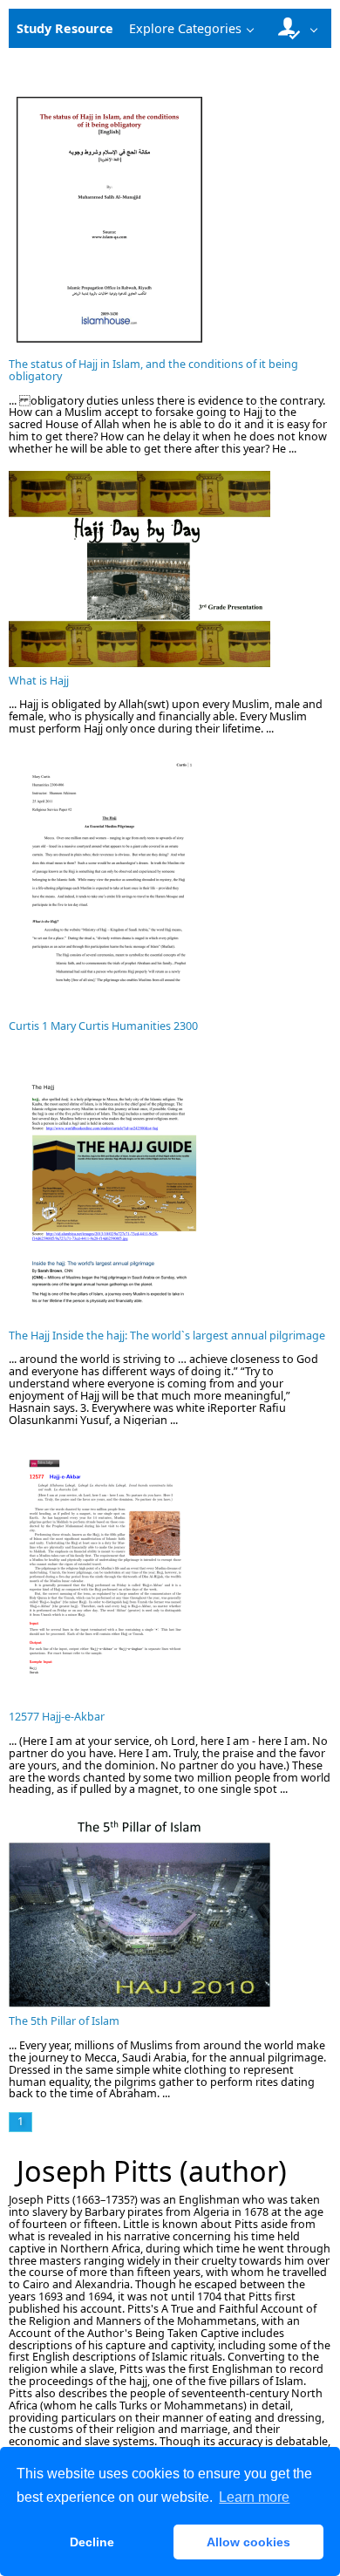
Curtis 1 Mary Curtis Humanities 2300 (103, 1026)
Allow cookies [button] (248, 2542)
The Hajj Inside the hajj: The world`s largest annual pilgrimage (167, 1336)
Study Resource (65, 28)
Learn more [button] (254, 2497)
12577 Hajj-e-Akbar (57, 1717)
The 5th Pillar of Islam (64, 2021)
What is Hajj (39, 681)
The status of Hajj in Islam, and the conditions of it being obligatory (153, 370)
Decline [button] (92, 2542)
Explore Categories (185, 28)
